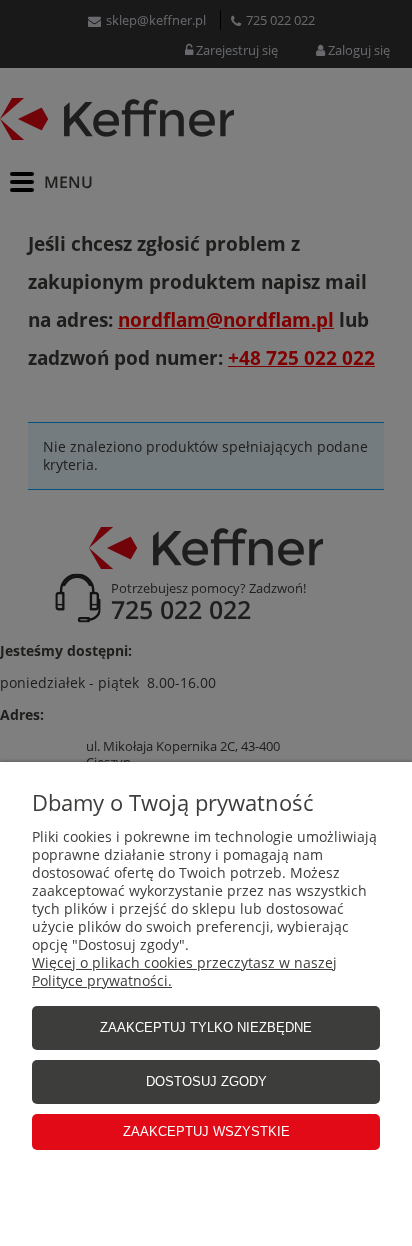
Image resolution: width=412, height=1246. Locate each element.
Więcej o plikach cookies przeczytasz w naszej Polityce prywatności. (184, 971)
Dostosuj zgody (206, 1081)
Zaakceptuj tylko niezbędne (206, 1027)
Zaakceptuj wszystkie (206, 1131)
